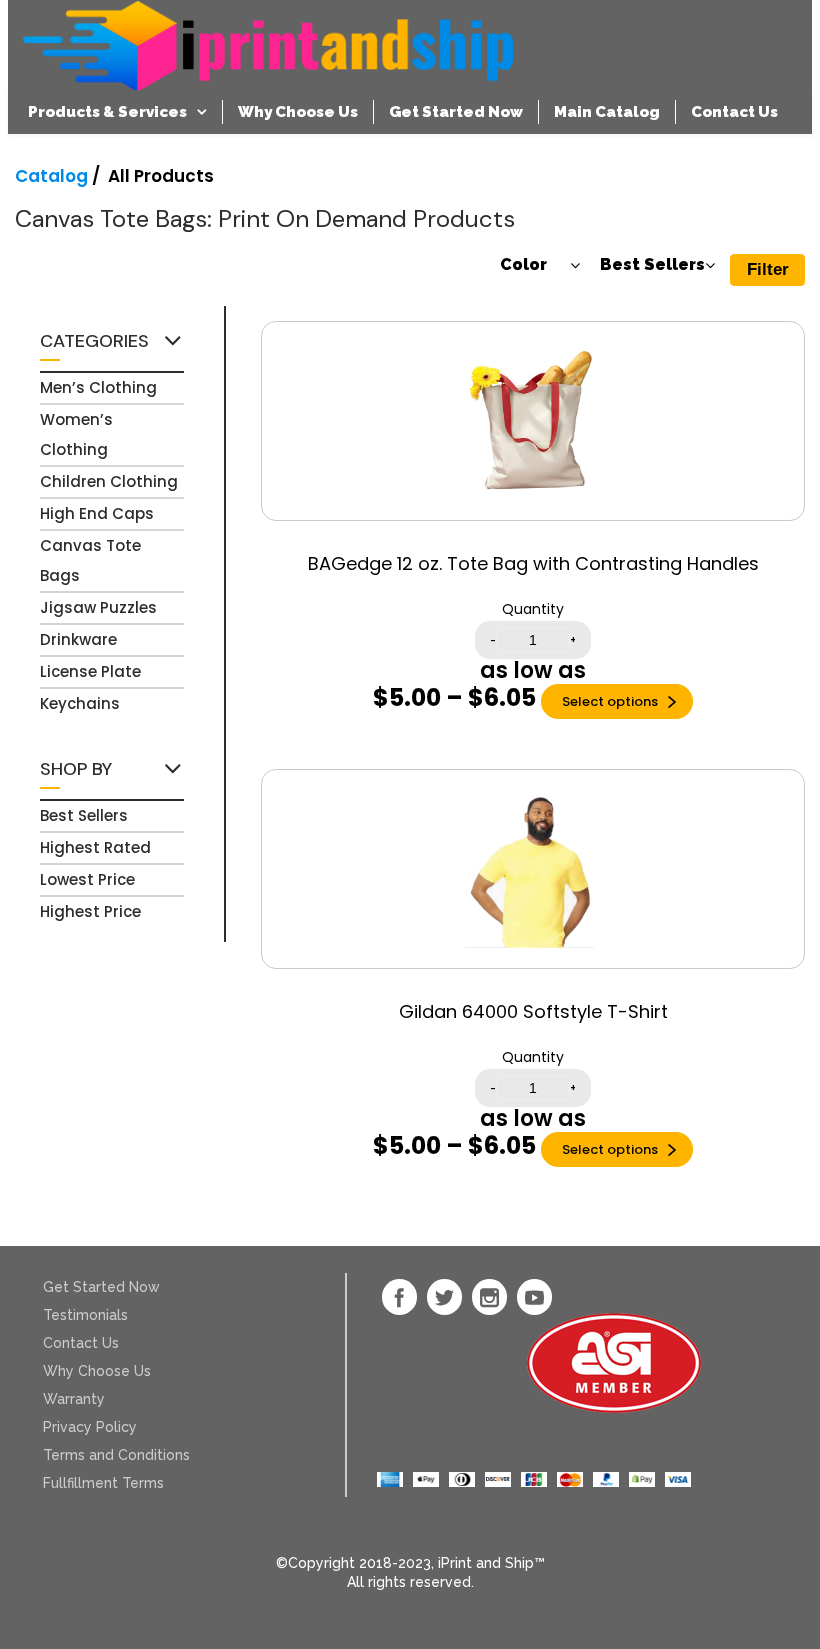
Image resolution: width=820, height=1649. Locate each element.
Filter (768, 269)
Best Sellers (84, 815)
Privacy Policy (90, 1427)
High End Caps (97, 513)
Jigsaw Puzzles (98, 607)
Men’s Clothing (98, 387)
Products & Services (107, 112)
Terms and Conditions (116, 1455)
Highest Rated (95, 847)
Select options (610, 701)
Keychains (80, 703)
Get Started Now (456, 112)
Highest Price (90, 911)
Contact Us (734, 112)
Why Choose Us (298, 112)
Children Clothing (109, 481)
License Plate (90, 671)
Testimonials (85, 1315)
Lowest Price (87, 879)
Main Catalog (607, 112)
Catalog (51, 176)
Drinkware (78, 639)
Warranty (74, 1399)
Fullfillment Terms (103, 1483)
